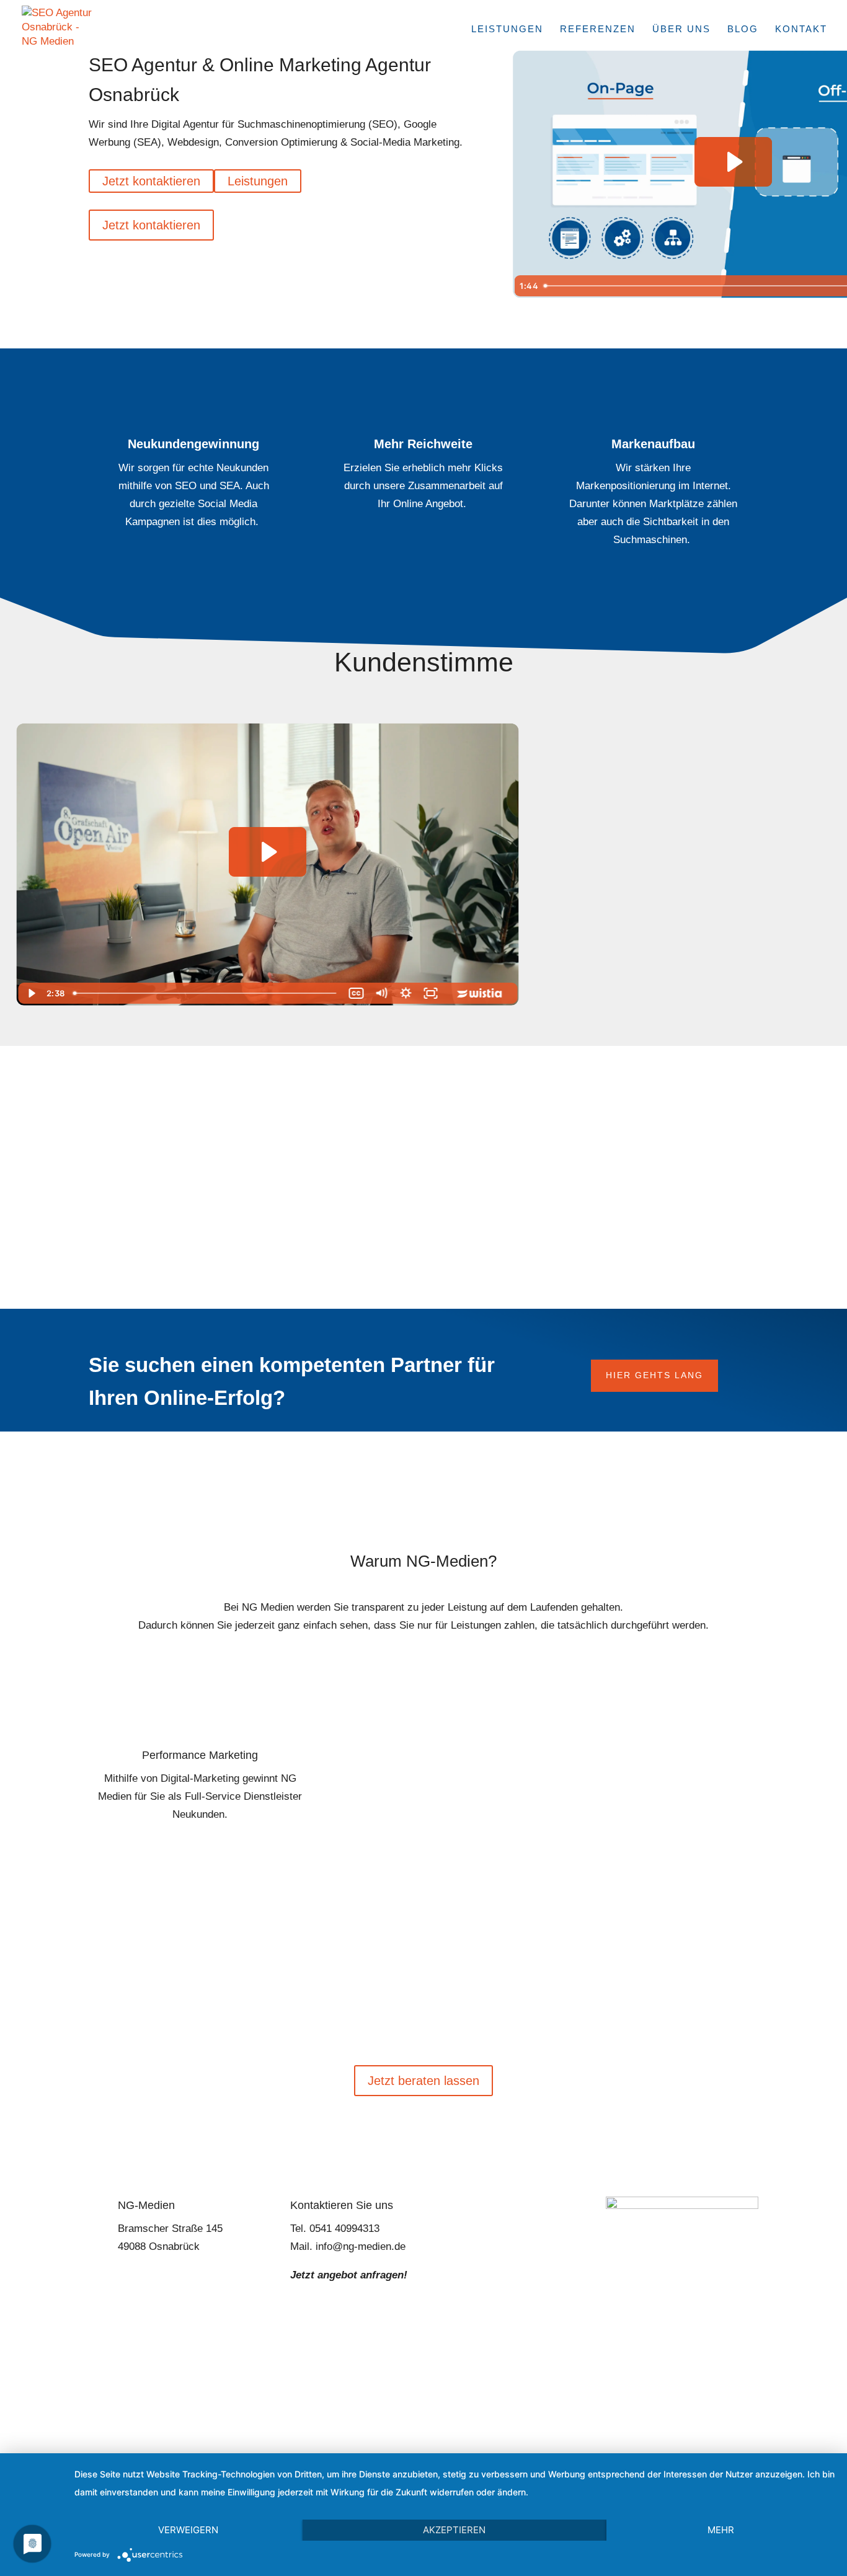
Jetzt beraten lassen (423, 2081)
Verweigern (188, 2530)
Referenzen (598, 29)
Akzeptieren (454, 2530)
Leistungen (507, 29)
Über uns (681, 29)
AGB (475, 2393)
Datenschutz (410, 2393)
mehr (721, 2530)
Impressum (335, 2393)
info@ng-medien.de (361, 2246)
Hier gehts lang (654, 1375)
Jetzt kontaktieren (151, 181)
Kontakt (801, 29)
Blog (743, 29)
